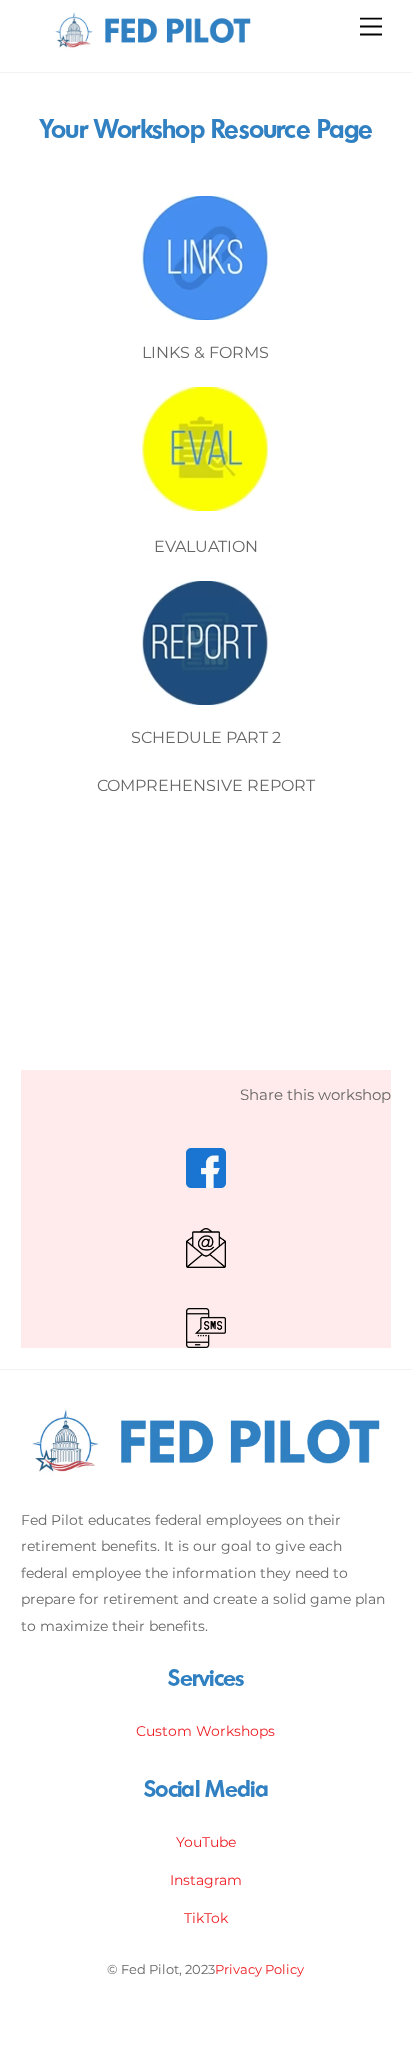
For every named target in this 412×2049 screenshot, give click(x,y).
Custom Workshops (205, 1731)
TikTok (206, 1918)
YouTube (206, 1842)
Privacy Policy (259, 1969)
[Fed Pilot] (153, 46)
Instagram (206, 1880)
